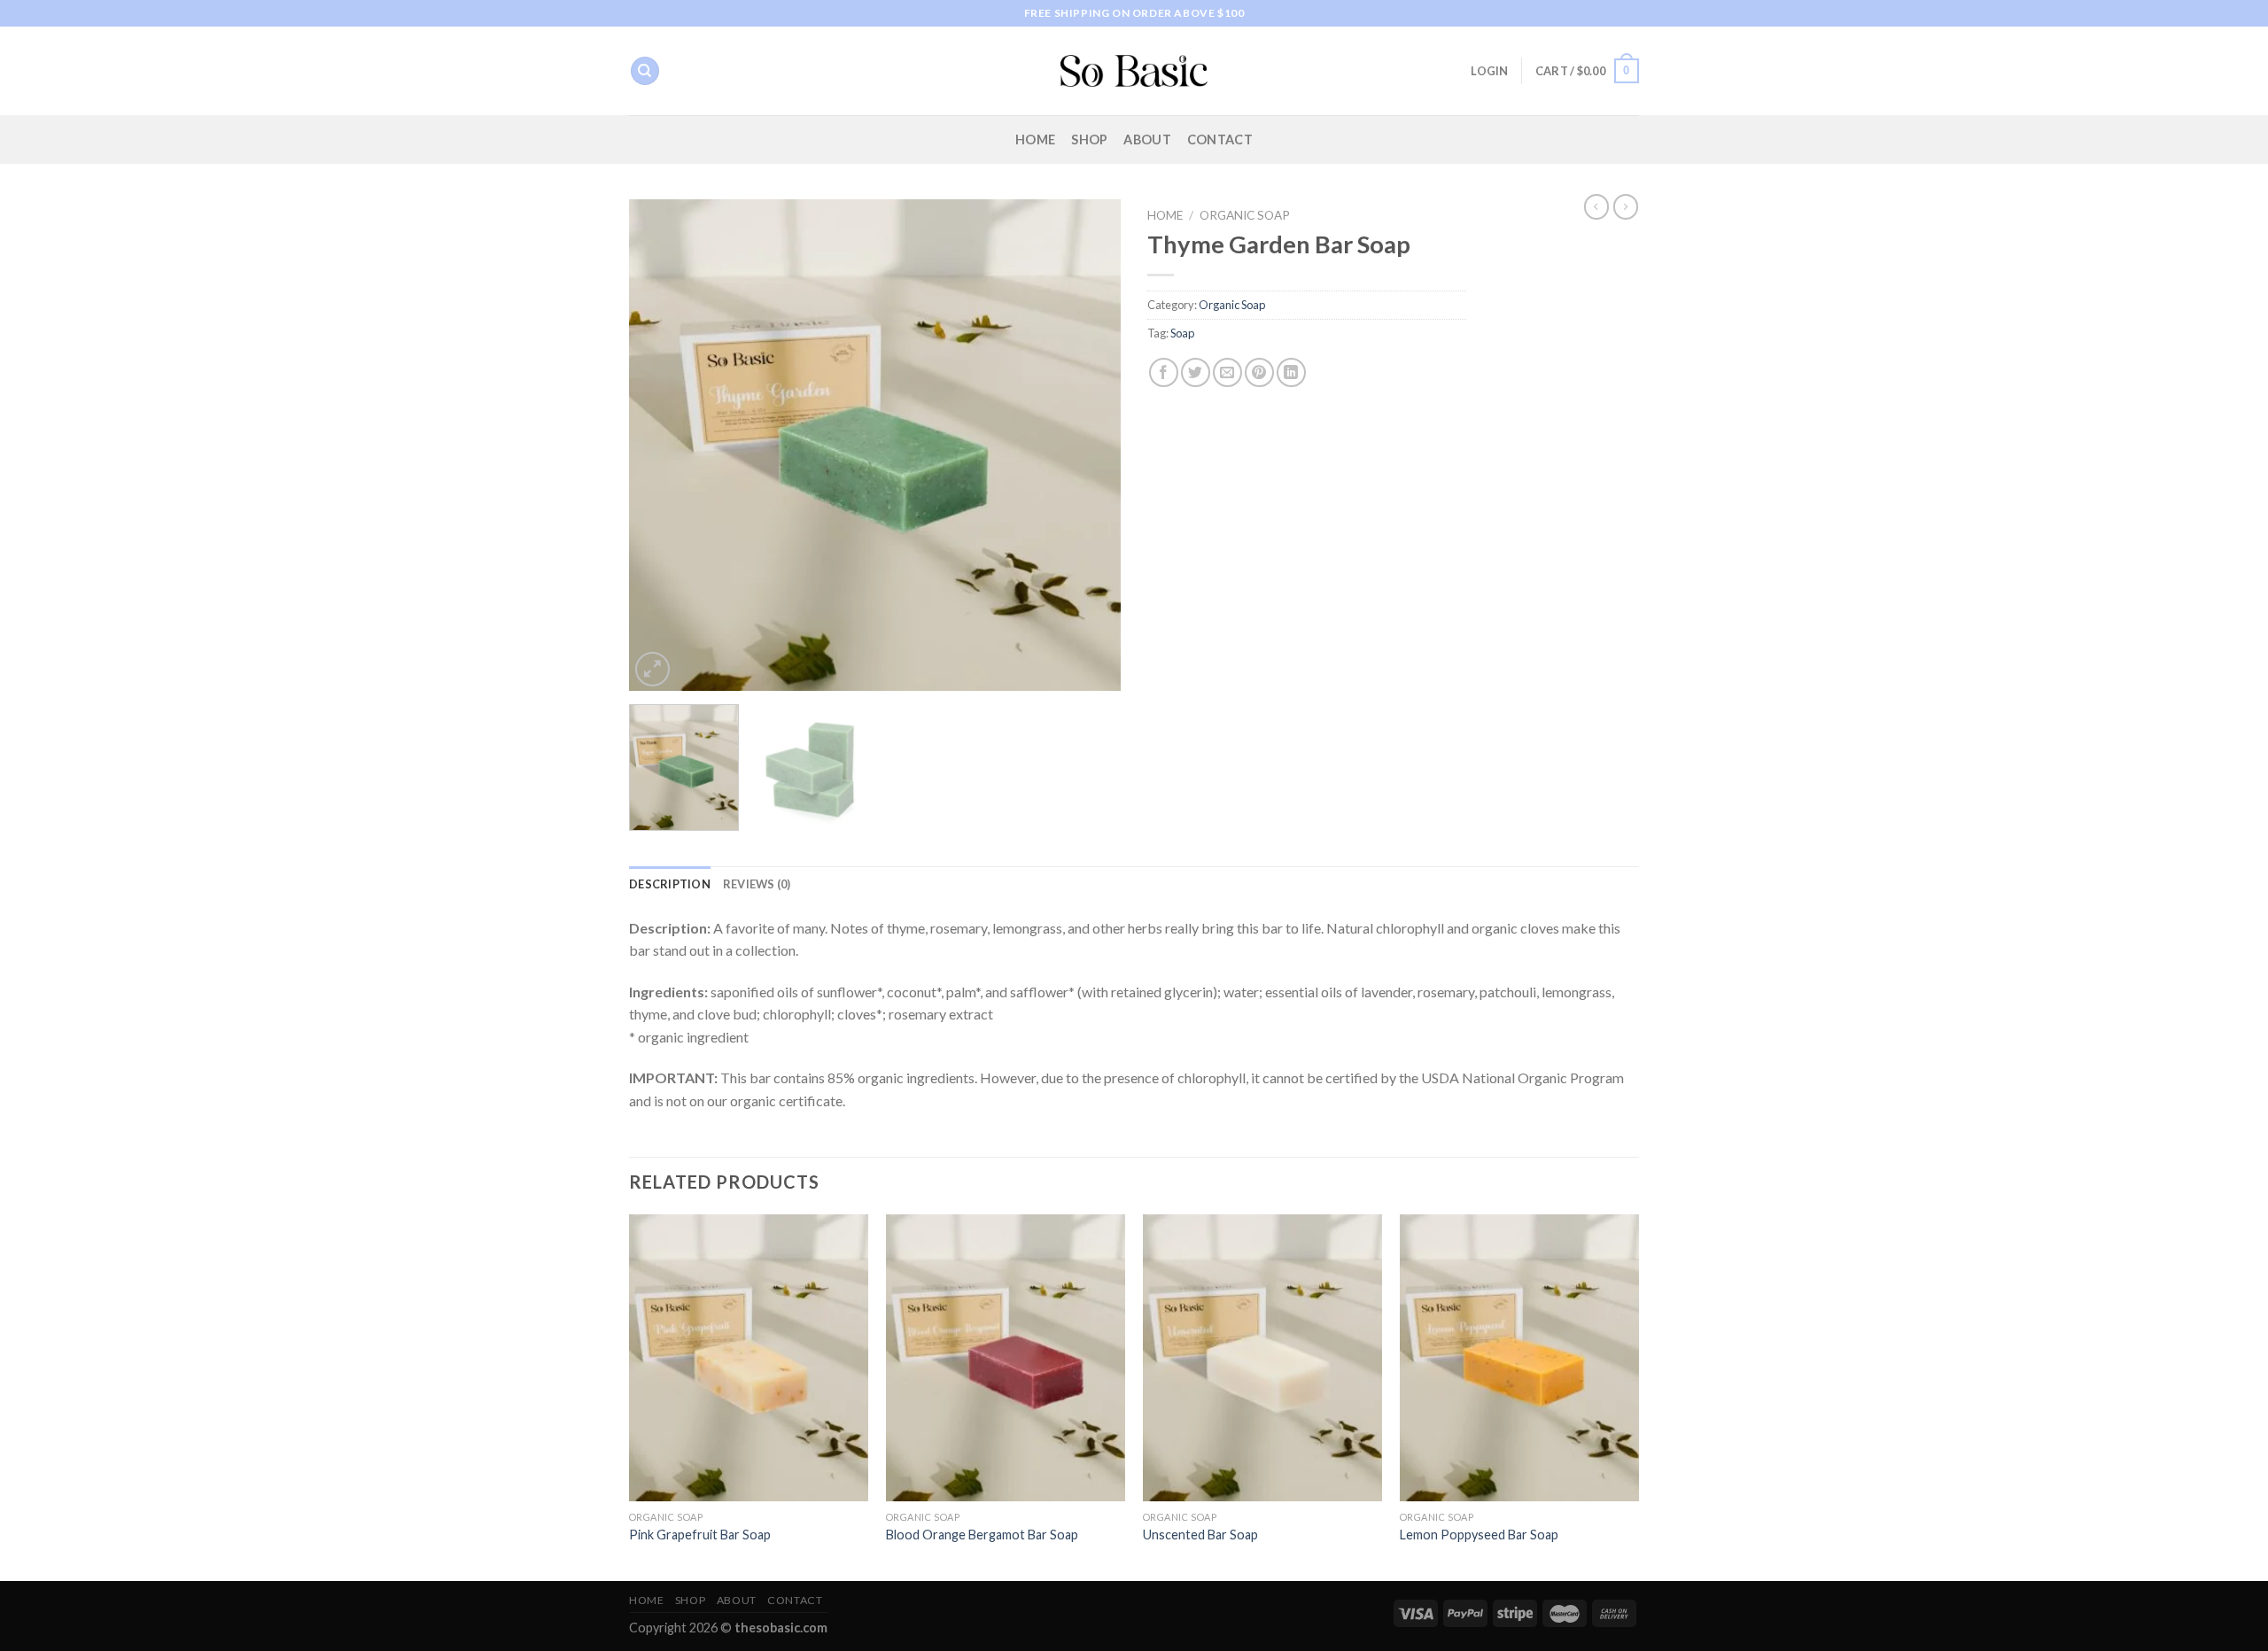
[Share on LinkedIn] (1291, 372)
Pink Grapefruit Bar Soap (700, 1535)
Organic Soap (1245, 215)
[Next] (1089, 445)
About (1147, 140)
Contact (1220, 140)
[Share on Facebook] (1164, 372)
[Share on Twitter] (1196, 372)
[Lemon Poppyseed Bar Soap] (1519, 1358)
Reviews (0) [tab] (757, 884)
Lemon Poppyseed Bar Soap (1479, 1535)
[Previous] (661, 445)
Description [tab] (670, 884)
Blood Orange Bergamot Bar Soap (982, 1535)
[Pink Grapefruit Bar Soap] (749, 1358)
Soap (1182, 333)
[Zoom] (652, 669)
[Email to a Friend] (1227, 372)
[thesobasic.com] (1134, 71)
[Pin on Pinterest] (1259, 372)
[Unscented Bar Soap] (1262, 1358)
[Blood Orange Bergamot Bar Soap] (1006, 1358)
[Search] (645, 71)
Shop (1089, 140)
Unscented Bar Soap (1200, 1535)
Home (1035, 140)
